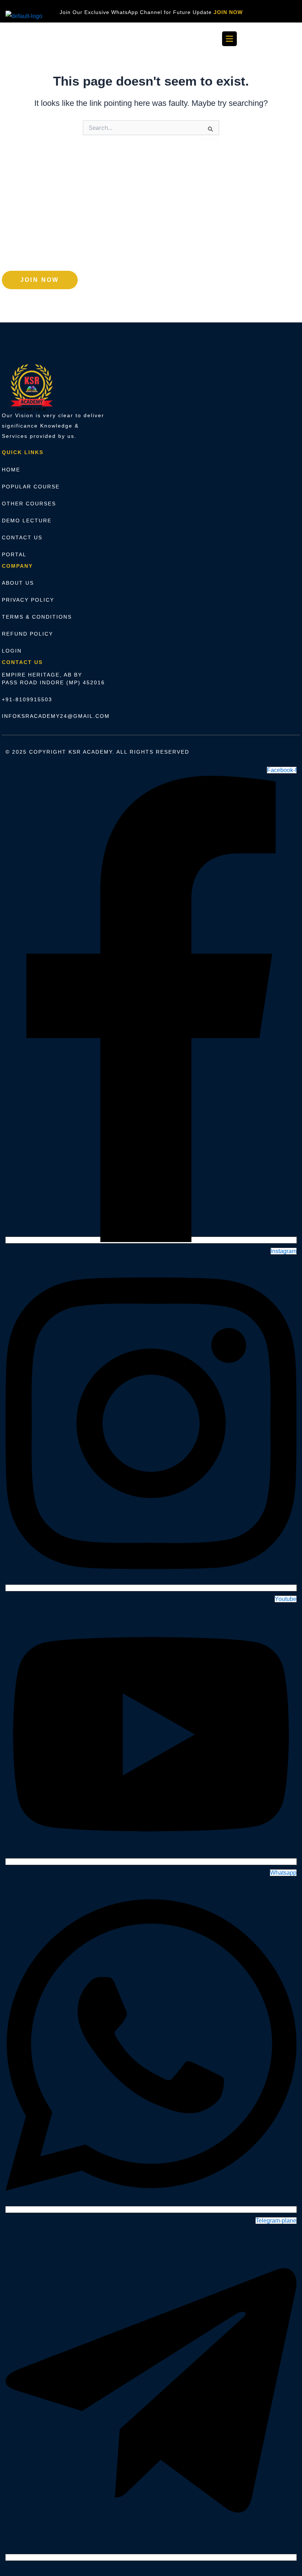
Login (12, 651)
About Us (18, 583)
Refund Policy (27, 634)
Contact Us (22, 537)
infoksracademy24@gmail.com (56, 716)
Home (11, 470)
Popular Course (31, 487)
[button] (229, 39)
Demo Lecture (27, 521)
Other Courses (29, 504)
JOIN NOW (228, 12)
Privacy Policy (28, 600)
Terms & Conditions (37, 617)
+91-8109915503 (27, 699)
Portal (14, 554)
